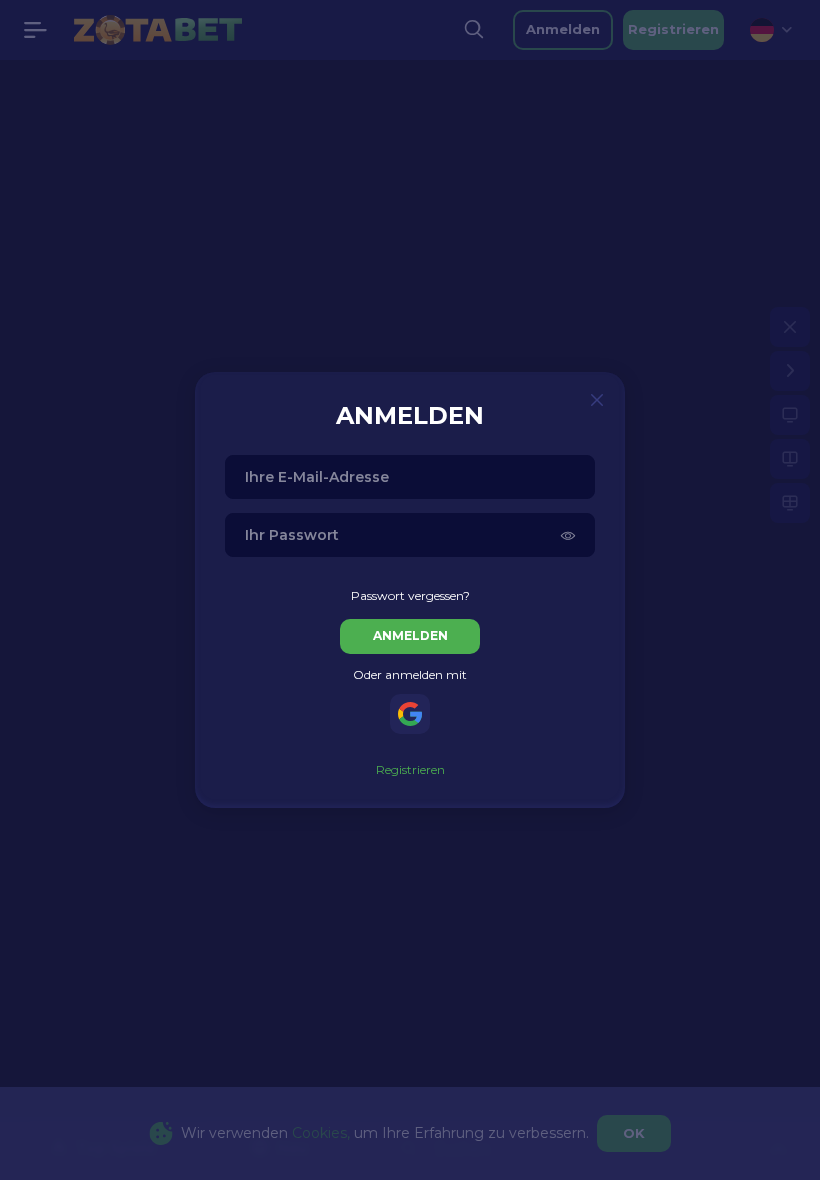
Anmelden (410, 635)
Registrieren (410, 769)
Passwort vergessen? (410, 595)
